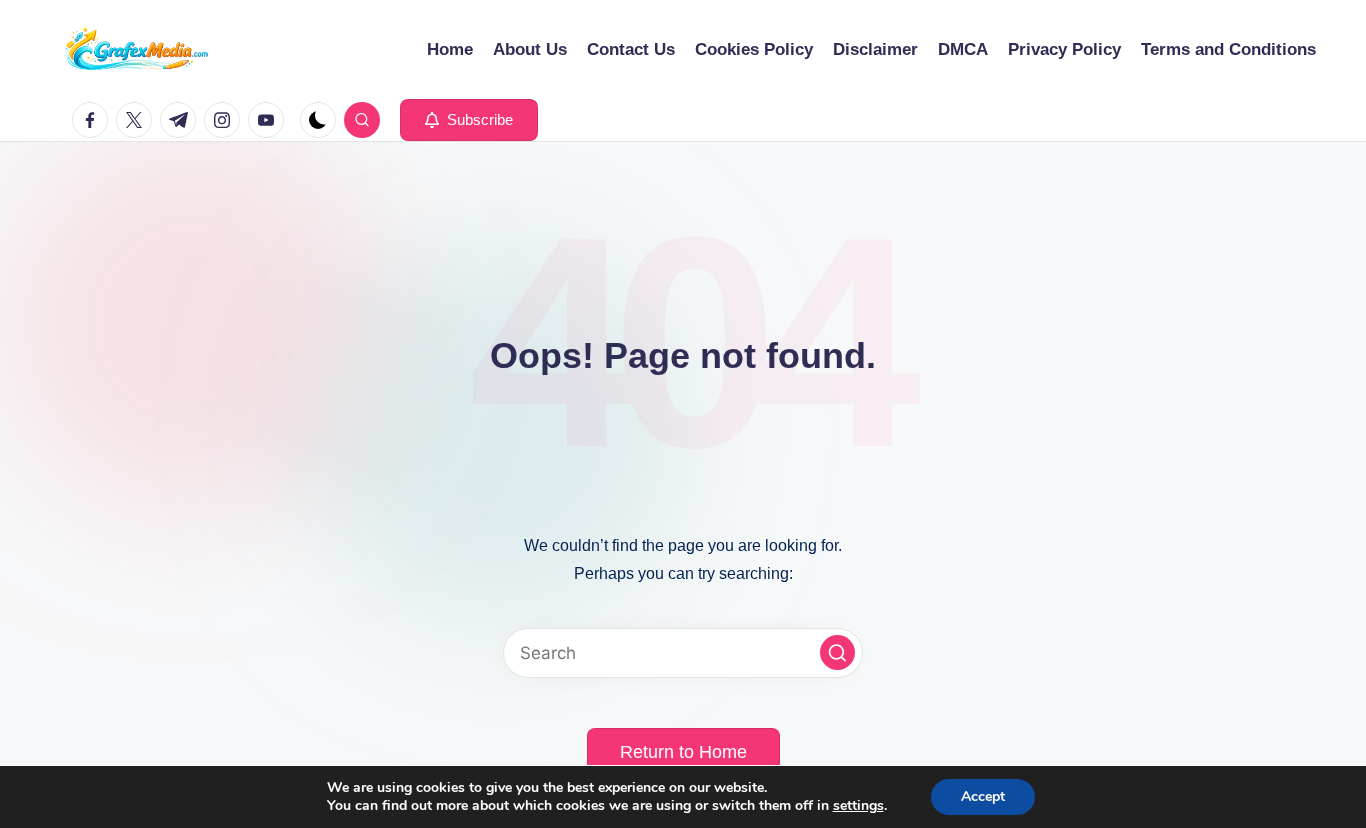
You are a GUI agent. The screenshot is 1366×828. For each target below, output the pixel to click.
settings (858, 806)
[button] (469, 120)
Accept (983, 796)
